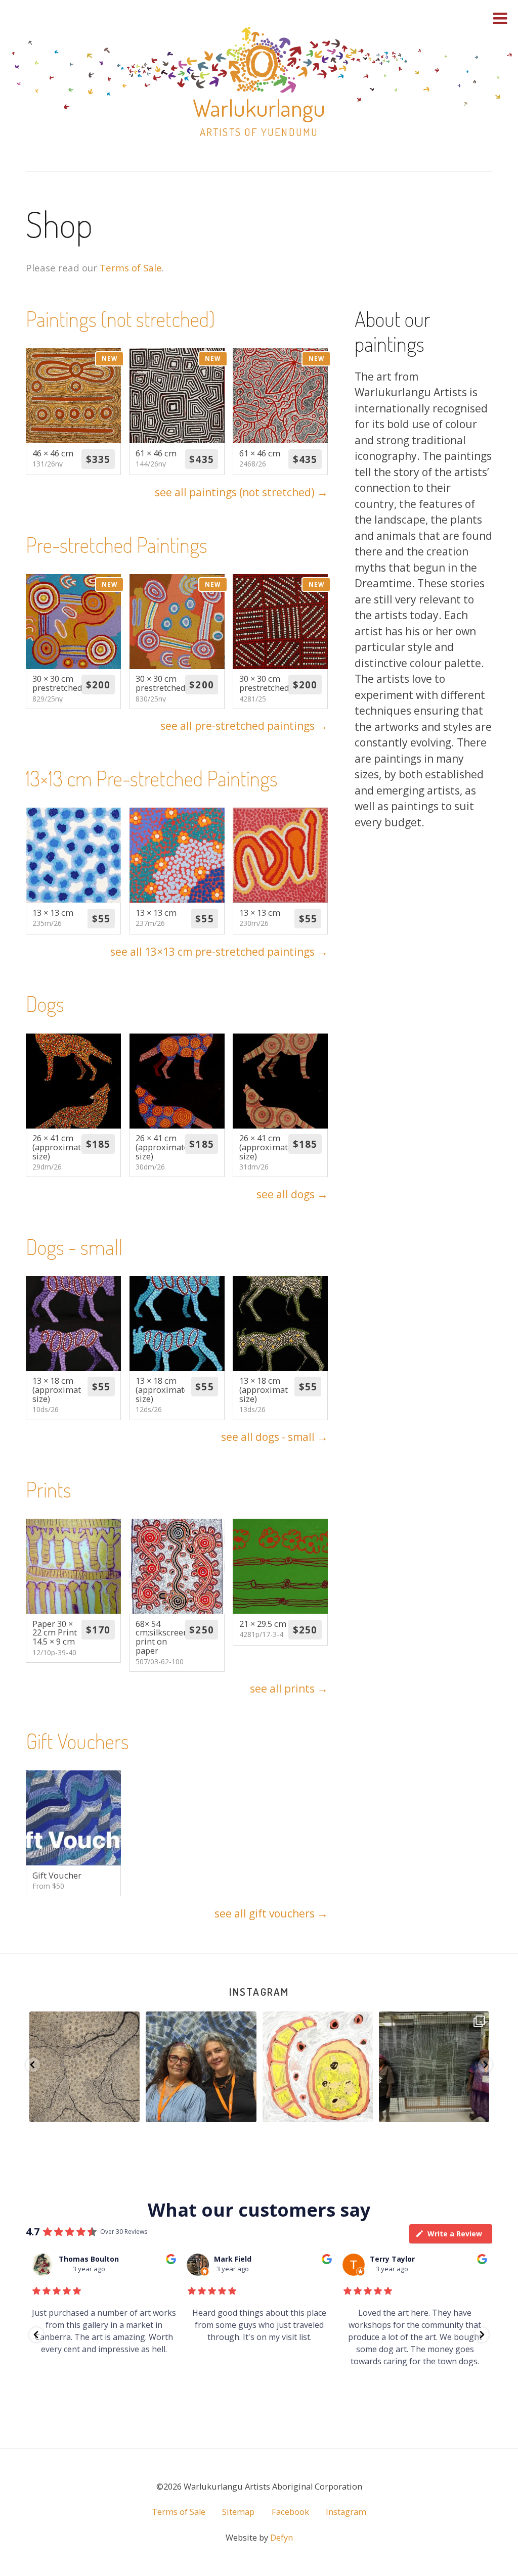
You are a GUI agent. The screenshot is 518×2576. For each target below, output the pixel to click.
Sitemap (238, 2512)
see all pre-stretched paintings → (244, 726)
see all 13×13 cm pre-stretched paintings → (219, 952)
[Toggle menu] (500, 18)
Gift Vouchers (77, 1741)
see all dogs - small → (274, 1437)
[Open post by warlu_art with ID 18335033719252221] (318, 2067)
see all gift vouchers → (271, 1913)
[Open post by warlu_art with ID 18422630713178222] (434, 2067)
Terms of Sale (131, 268)
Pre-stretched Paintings (117, 545)
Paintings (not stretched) (120, 319)
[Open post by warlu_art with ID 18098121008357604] (84, 2067)
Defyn (282, 2538)
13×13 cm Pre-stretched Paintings (152, 778)
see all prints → (289, 1689)
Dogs (45, 1003)
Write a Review (455, 2234)
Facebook (290, 2512)
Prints (49, 1489)
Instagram (259, 1992)
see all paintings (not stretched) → (241, 492)
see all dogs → (292, 1194)
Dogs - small (74, 1247)
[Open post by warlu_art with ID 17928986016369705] (201, 2067)
